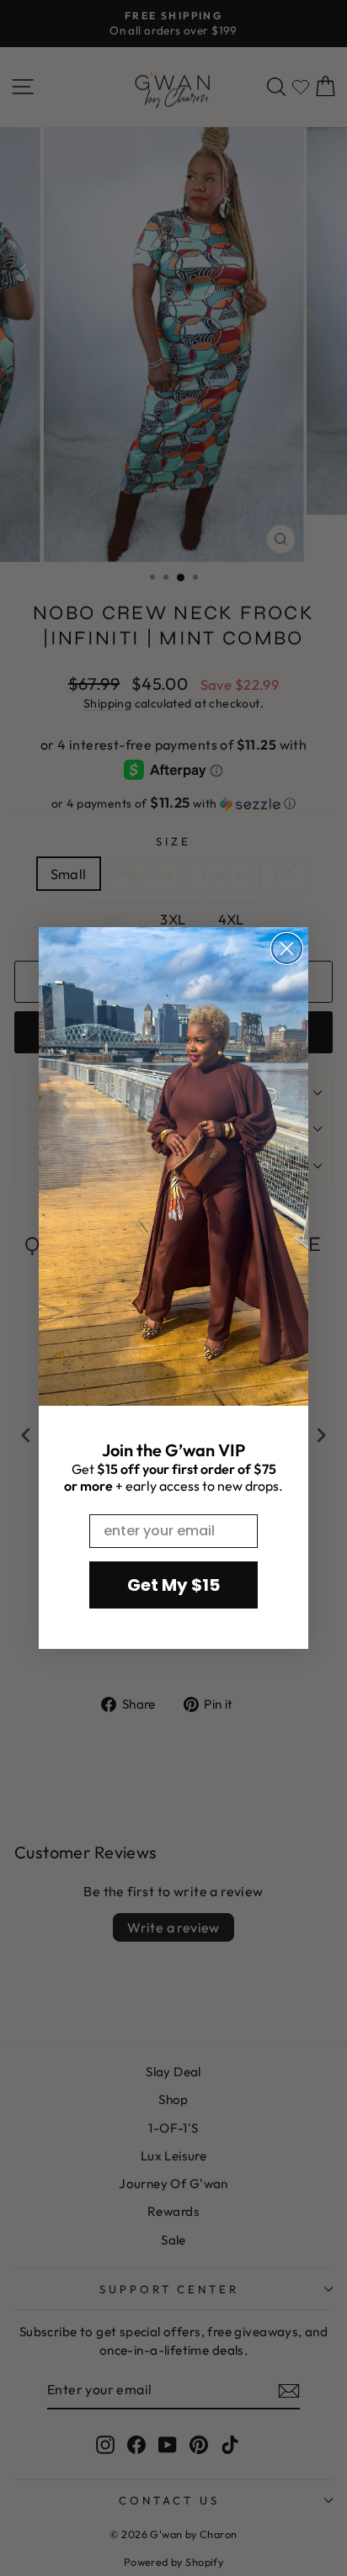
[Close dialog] (287, 949)
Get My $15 (173, 1585)
